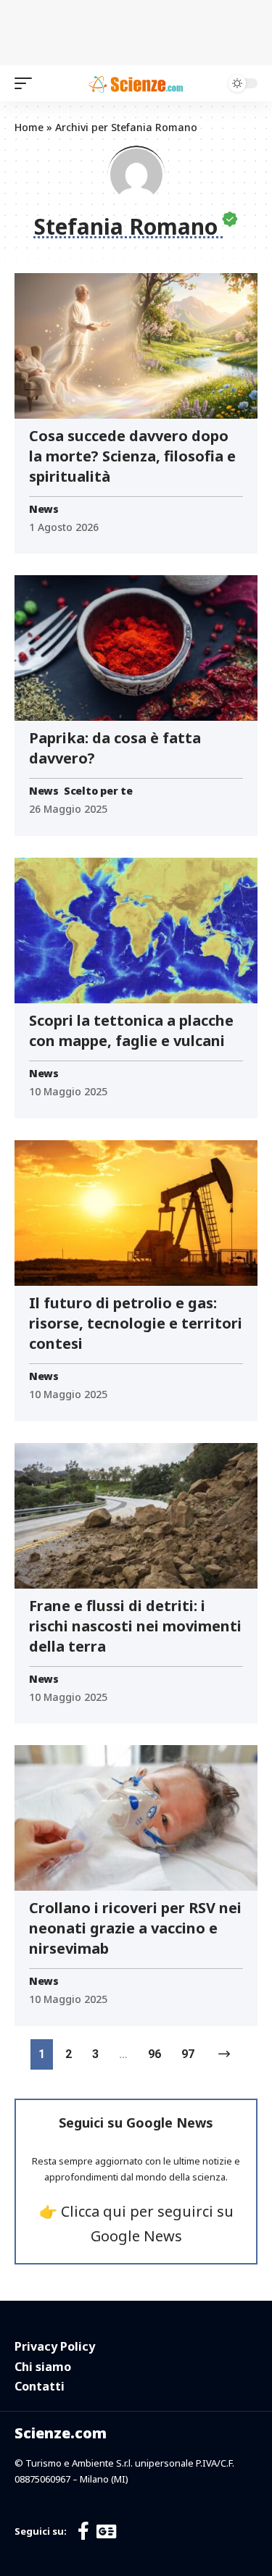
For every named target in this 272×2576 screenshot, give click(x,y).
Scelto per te (98, 791)
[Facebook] (83, 2531)
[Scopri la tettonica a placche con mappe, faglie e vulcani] (136, 931)
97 (188, 2054)
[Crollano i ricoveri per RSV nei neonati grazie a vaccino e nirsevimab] (136, 1818)
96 (154, 2054)
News (44, 509)
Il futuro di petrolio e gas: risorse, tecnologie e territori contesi (136, 1323)
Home (29, 127)
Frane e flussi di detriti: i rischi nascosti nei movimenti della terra (135, 1626)
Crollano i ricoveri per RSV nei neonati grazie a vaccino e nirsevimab (135, 1928)
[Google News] (106, 2531)
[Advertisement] (136, 29)
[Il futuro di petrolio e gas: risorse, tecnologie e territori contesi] (136, 1213)
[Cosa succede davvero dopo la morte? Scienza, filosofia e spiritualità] (136, 346)
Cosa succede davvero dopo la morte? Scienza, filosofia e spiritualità (132, 456)
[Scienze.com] (136, 83)
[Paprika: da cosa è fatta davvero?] (136, 648)
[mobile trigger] (27, 83)
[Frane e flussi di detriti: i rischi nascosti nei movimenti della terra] (136, 1516)
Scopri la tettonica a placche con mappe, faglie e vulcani (131, 1030)
